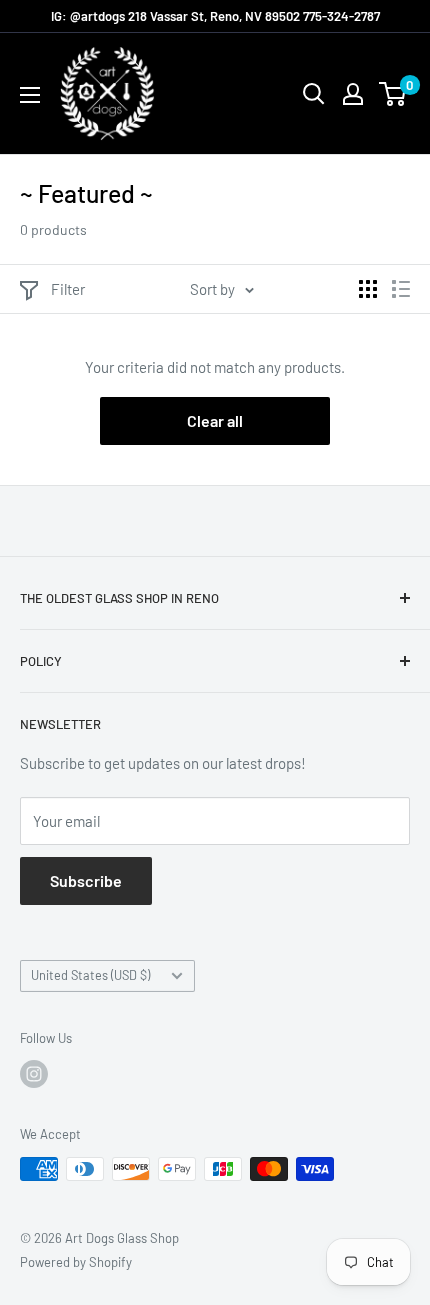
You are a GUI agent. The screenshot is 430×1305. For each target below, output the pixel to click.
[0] (393, 94)
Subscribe (86, 880)
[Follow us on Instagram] (34, 1074)
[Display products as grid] (368, 289)
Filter (68, 289)
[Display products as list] (401, 289)
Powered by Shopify (76, 1262)
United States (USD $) (90, 975)
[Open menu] (30, 95)
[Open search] (314, 94)
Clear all (215, 420)
